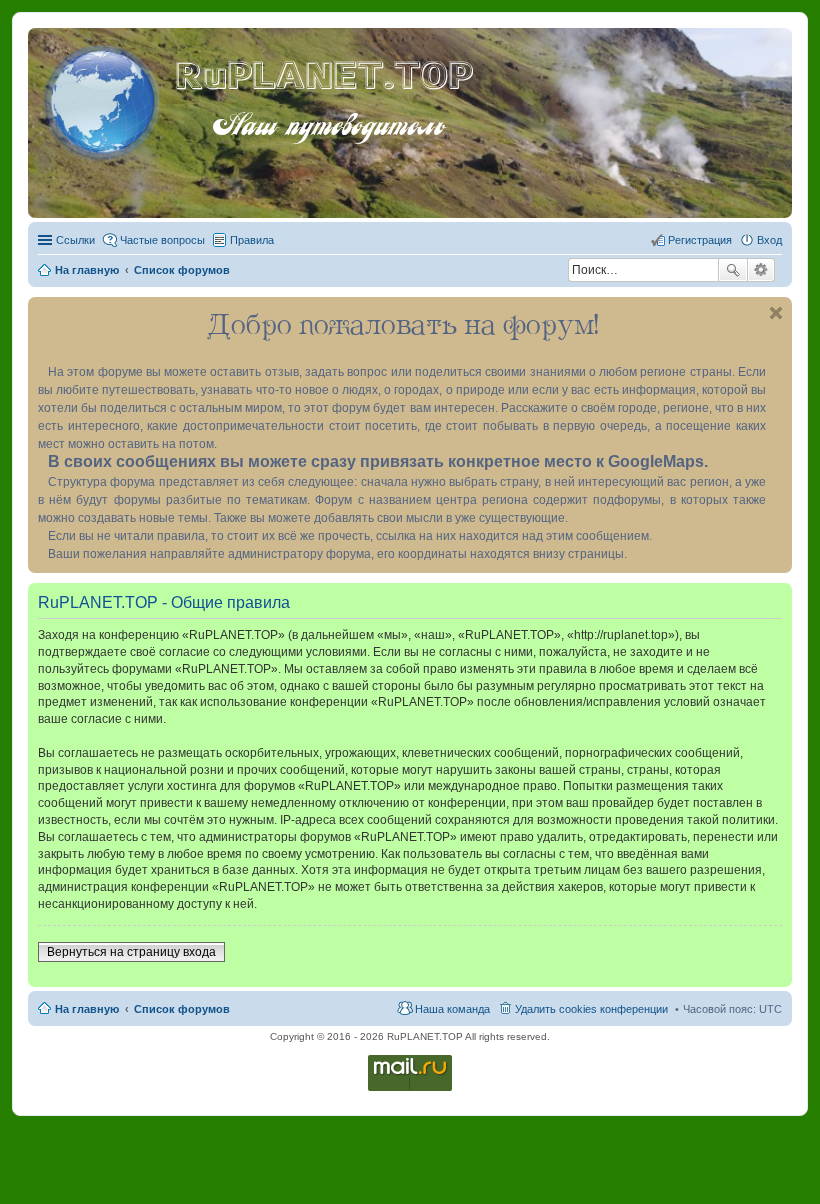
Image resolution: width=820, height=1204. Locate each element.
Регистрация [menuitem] (700, 240)
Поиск (733, 270)
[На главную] (104, 99)
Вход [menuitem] (769, 240)
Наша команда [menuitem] (452, 1009)
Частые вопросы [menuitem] (162, 240)
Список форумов (182, 1009)
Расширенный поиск (761, 270)
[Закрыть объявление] (776, 313)
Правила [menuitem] (252, 240)
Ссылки (75, 240)
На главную (87, 1009)
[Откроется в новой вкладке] (410, 1089)
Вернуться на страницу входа (131, 952)
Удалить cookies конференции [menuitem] (591, 1009)
